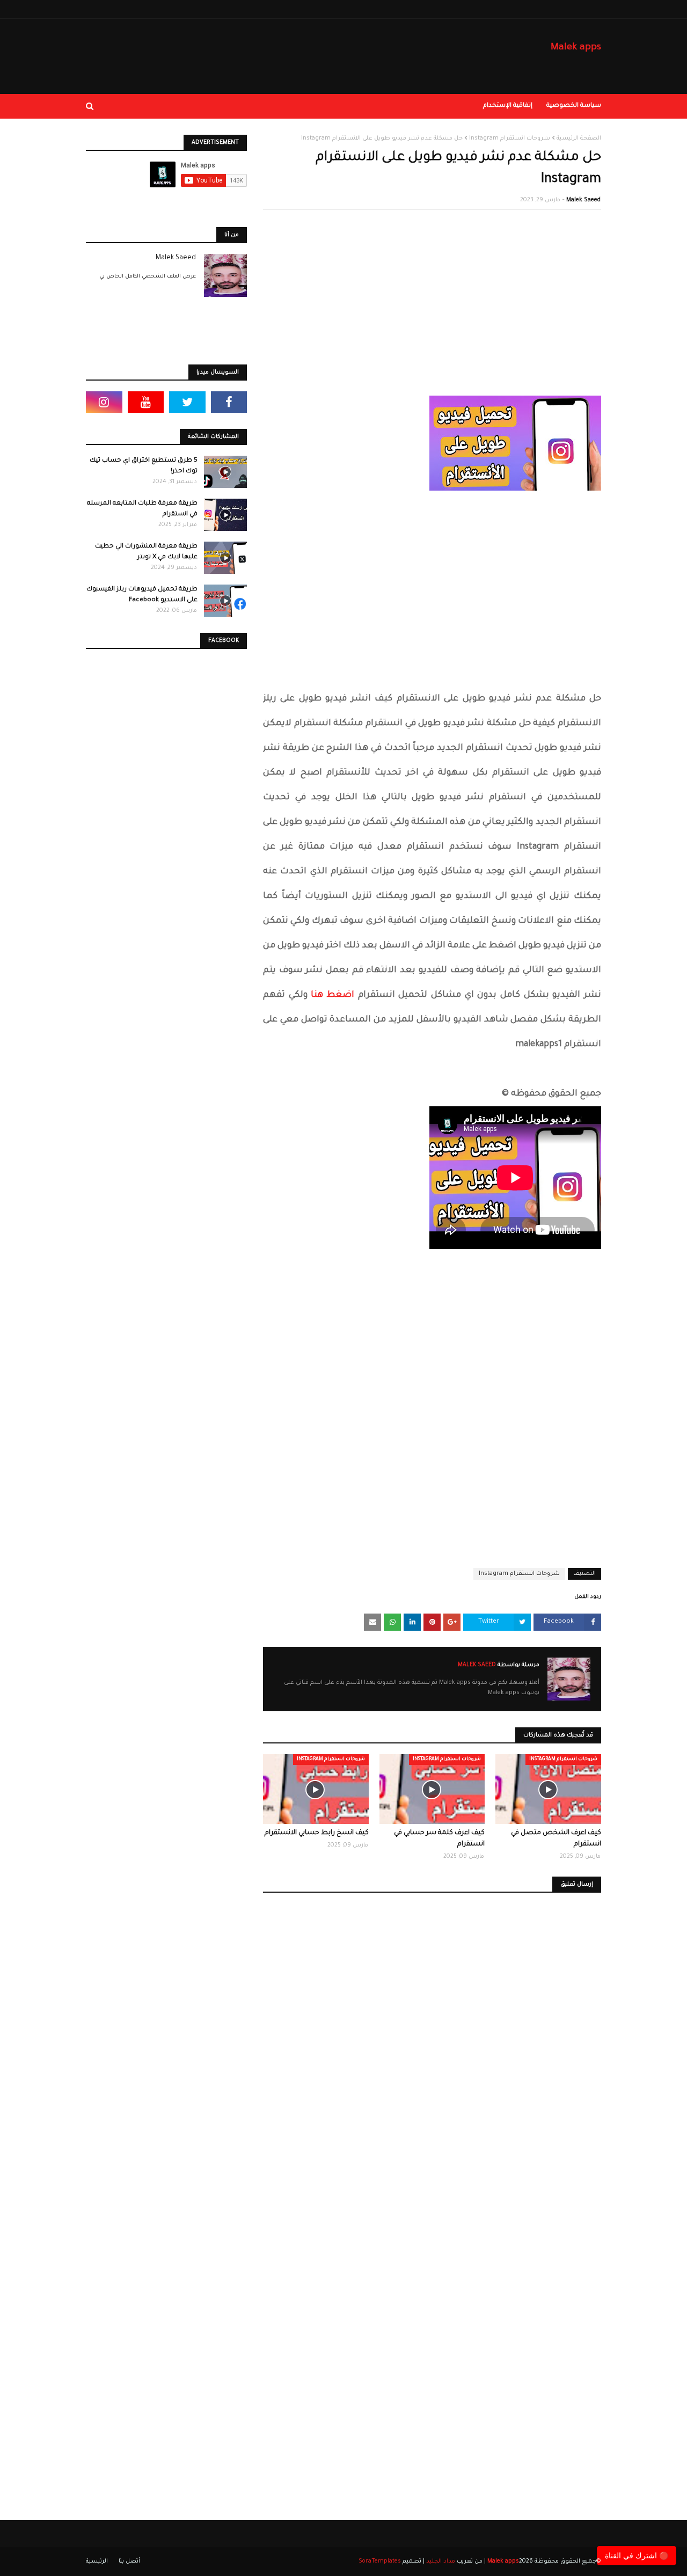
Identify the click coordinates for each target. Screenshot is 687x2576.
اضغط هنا (332, 995)
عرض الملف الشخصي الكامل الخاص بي (148, 277)
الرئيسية (97, 2562)
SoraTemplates (380, 2562)
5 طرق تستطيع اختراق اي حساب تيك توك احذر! (144, 466)
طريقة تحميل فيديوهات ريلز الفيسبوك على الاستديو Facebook (142, 595)
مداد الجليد (441, 2562)
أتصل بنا (129, 2562)
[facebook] (229, 402)
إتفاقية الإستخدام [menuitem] (508, 106)
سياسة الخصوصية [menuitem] (574, 106)
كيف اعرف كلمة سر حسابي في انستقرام (439, 1839)
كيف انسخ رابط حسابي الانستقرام (317, 1833)
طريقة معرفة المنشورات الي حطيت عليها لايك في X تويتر (146, 552)
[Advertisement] (432, 296)
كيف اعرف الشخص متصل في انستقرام (556, 1839)
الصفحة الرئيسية (579, 138)
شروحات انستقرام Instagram (510, 138)
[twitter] (187, 402)
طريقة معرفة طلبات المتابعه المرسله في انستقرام (142, 509)
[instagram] (104, 402)
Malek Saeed (583, 200)
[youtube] (146, 402)
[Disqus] (432, 2057)
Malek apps (576, 48)
